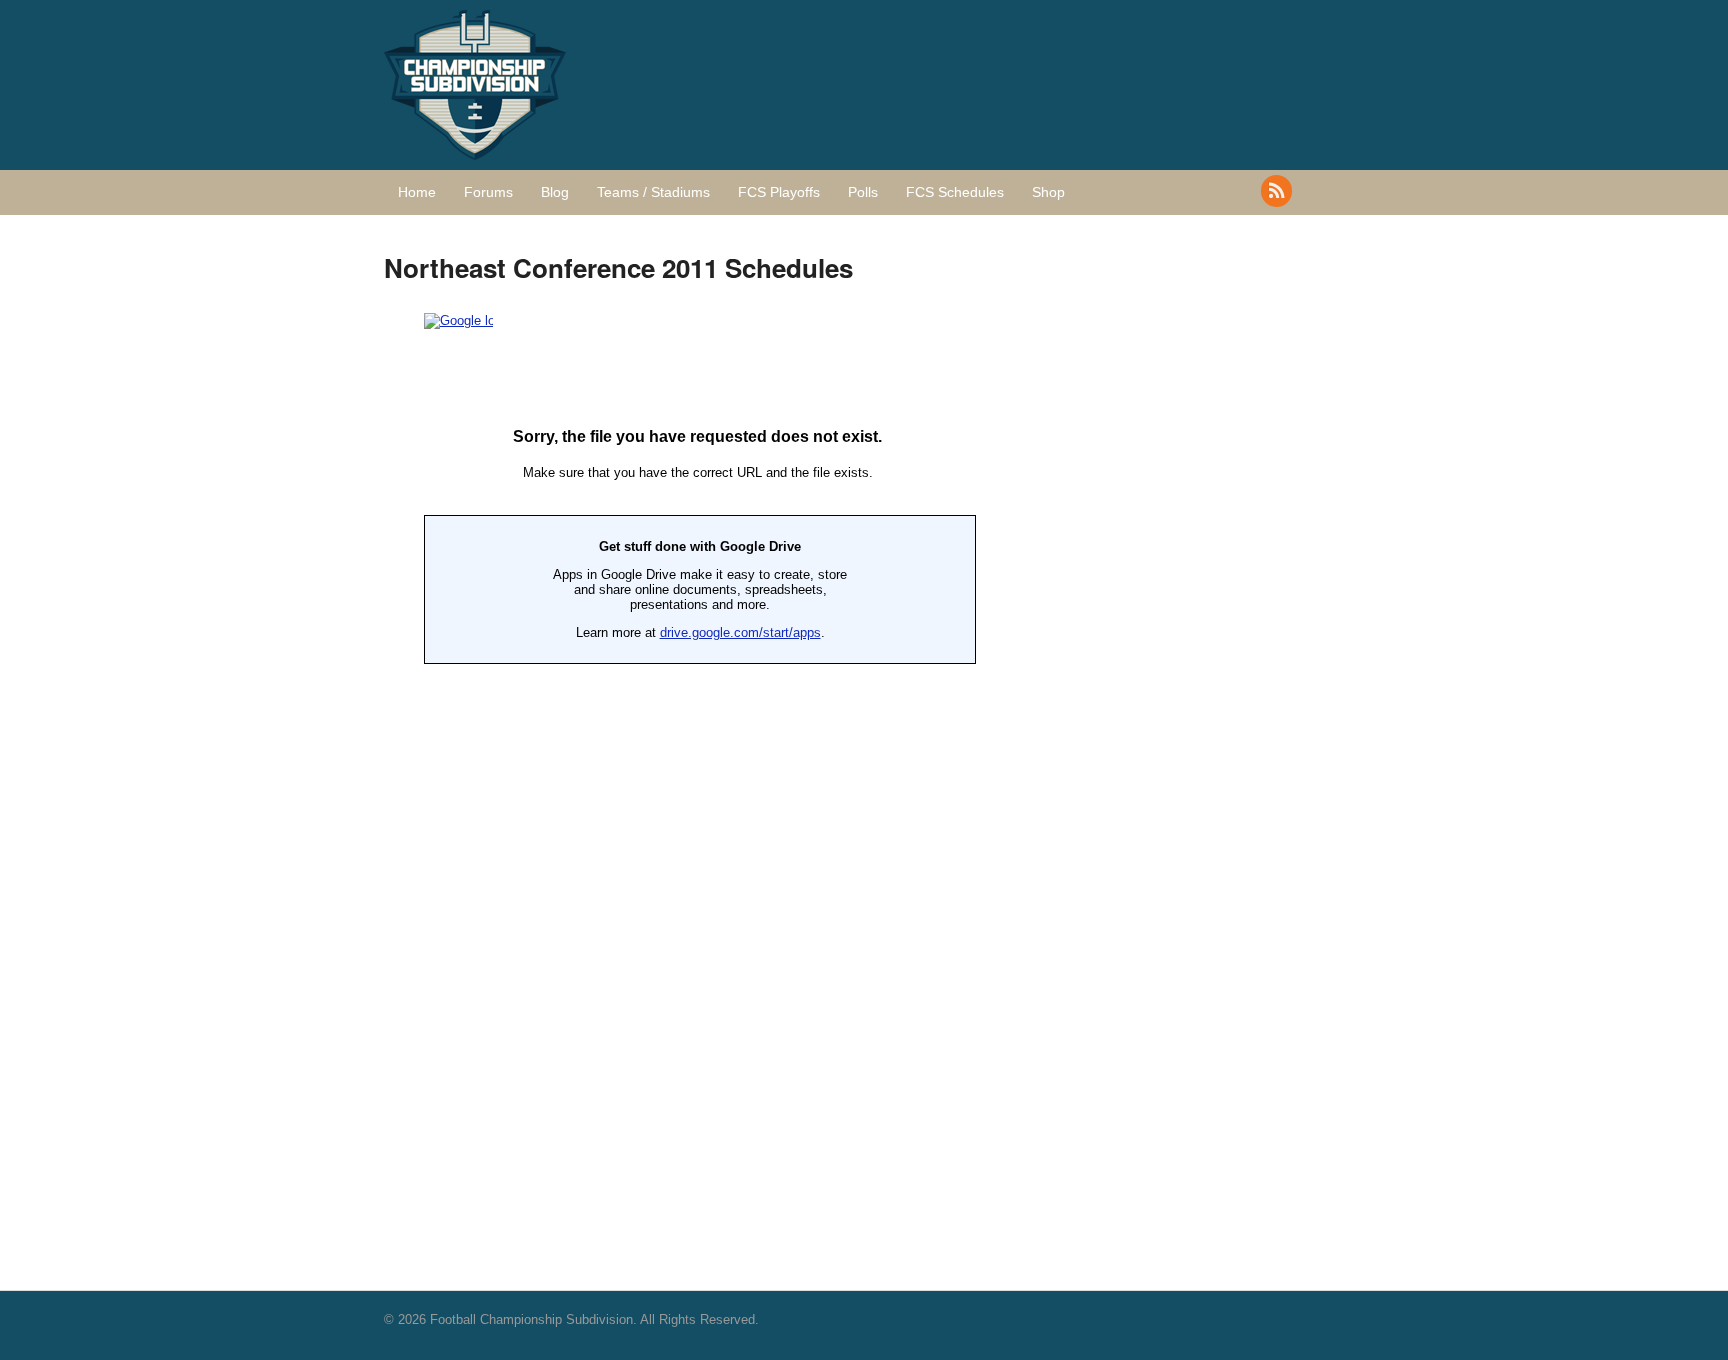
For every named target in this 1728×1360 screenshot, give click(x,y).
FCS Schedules (955, 192)
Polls (863, 192)
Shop (1048, 192)
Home (417, 192)
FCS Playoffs (779, 192)
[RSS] (1278, 191)
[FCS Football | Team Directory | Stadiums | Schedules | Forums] (475, 149)
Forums (488, 192)
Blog (555, 192)
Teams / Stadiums (653, 192)
